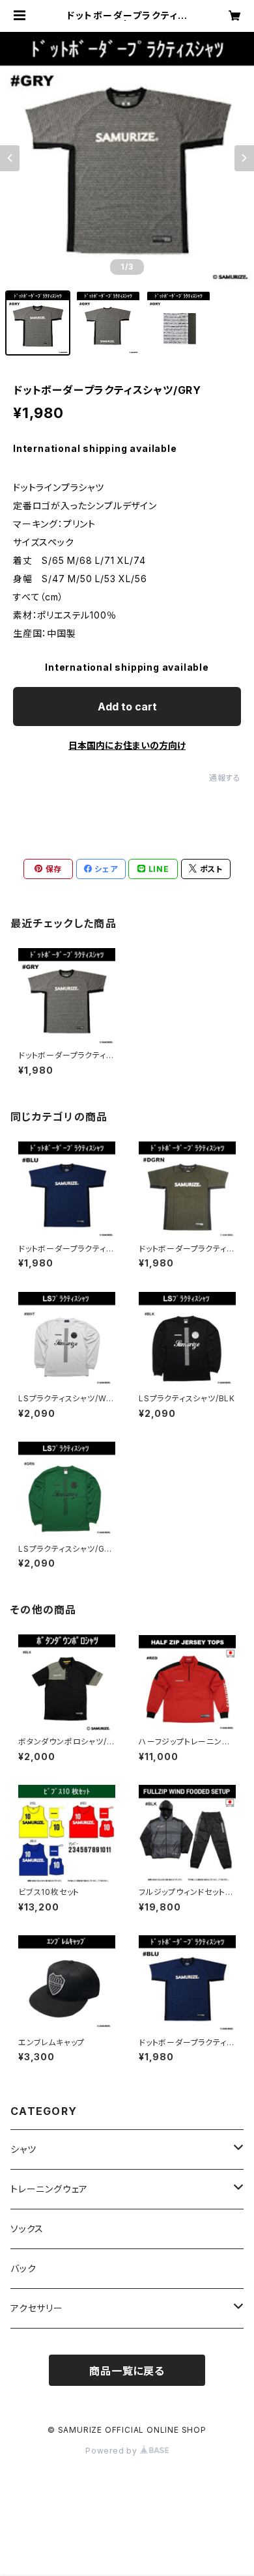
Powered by (113, 2451)
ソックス (27, 2229)
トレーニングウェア (49, 2189)
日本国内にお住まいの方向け (127, 745)
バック (23, 2268)
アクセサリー (37, 2308)
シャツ (23, 2149)
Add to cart (127, 707)
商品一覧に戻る (127, 2371)
